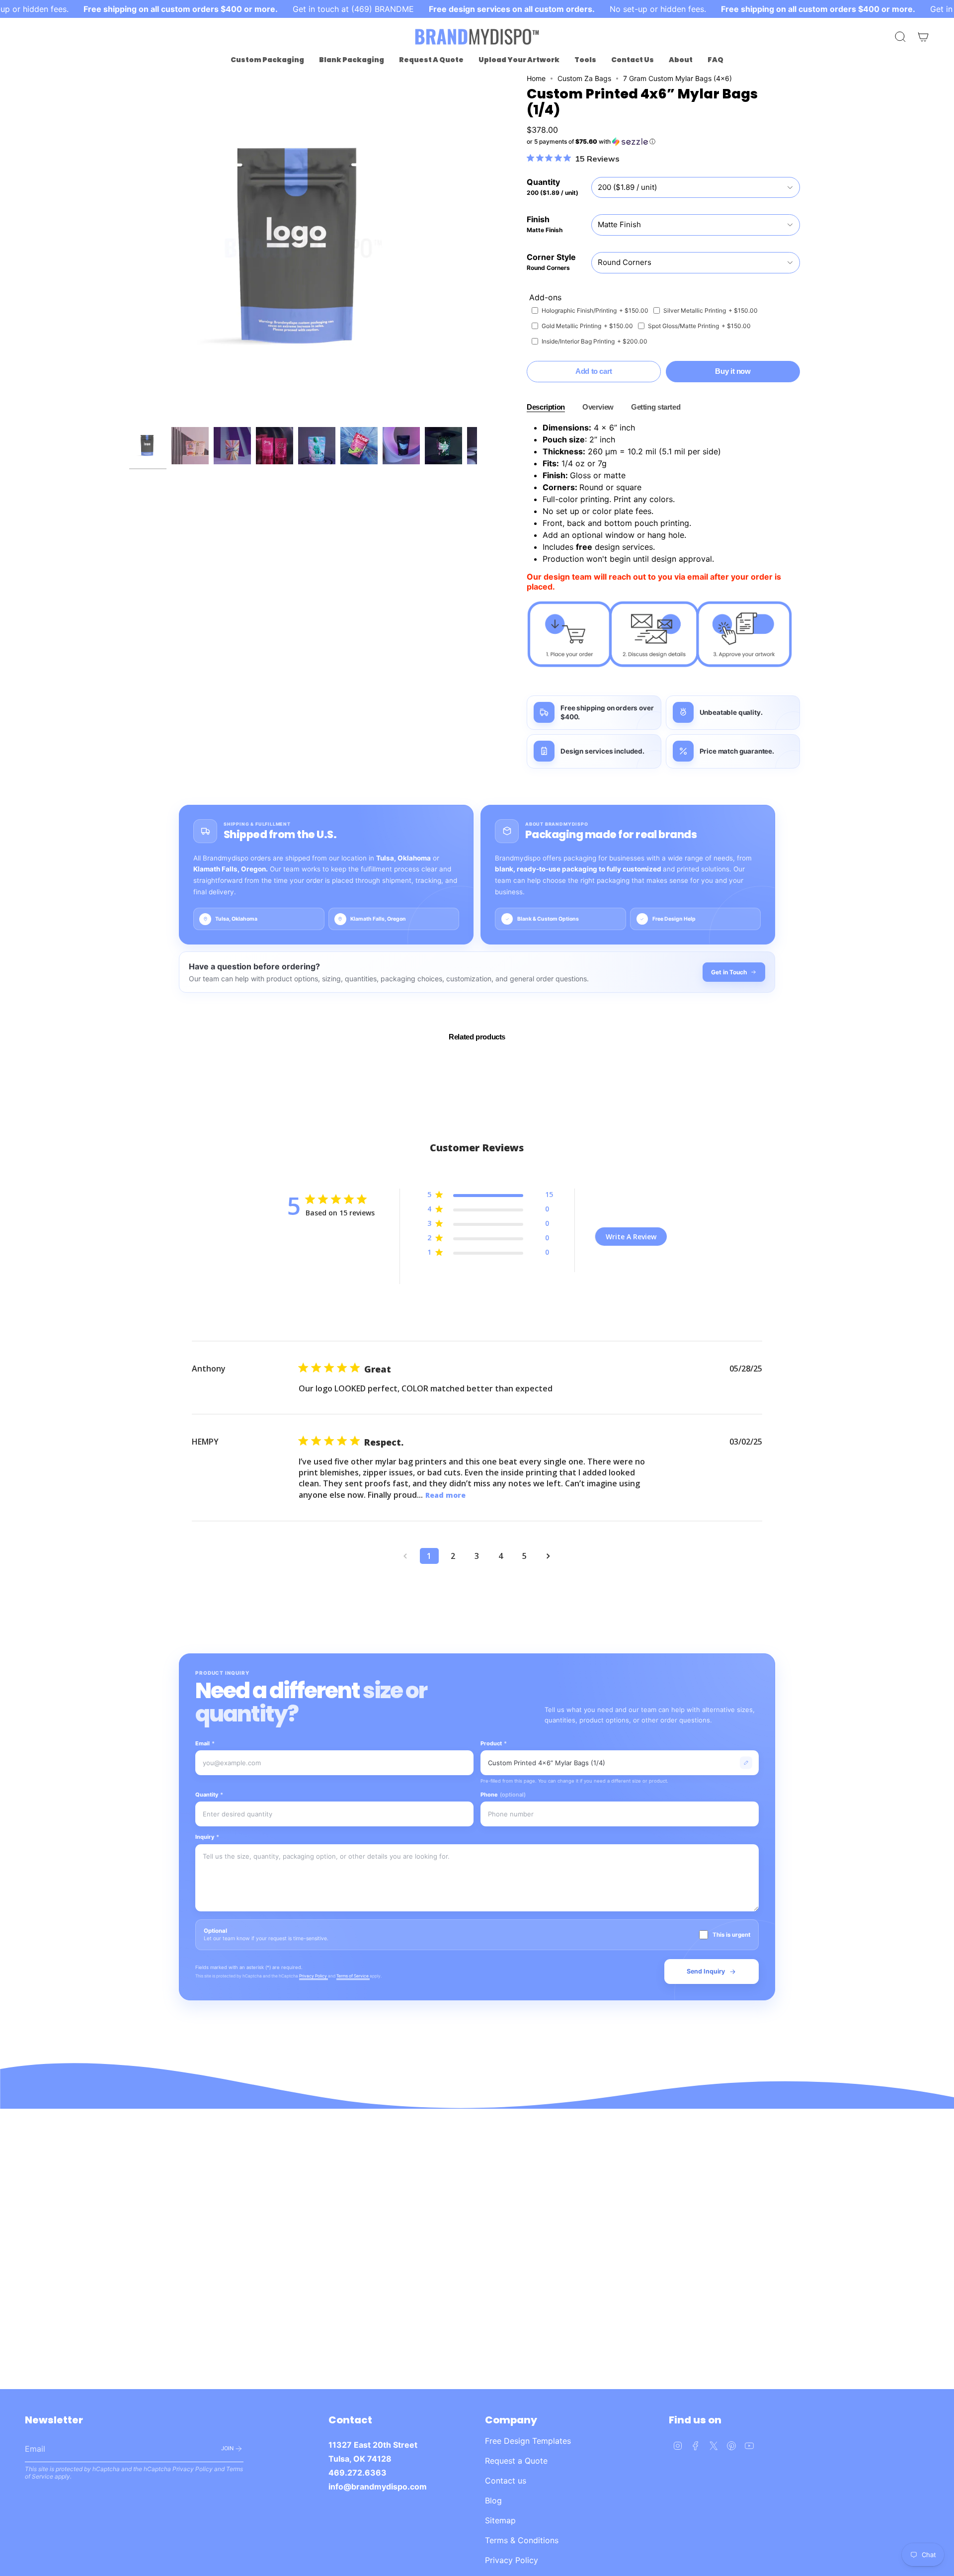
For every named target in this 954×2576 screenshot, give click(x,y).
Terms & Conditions (522, 2540)
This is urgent (731, 1935)
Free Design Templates (528, 2441)
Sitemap (500, 2520)
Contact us (506, 2481)
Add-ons (545, 297)
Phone (503, 1795)
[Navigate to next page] (549, 1556)
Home (536, 78)
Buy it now (733, 371)
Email (205, 1743)
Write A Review (631, 1237)
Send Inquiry (706, 1971)
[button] (267, 60)
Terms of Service (353, 1976)
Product (494, 1743)
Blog (493, 2500)
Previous (129, 248)
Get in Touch (729, 972)
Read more (445, 1495)
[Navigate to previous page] (405, 1556)
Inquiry (207, 1837)
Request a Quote (516, 2461)
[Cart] (923, 37)
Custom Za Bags (584, 78)
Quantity (209, 1795)
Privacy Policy (314, 1976)
